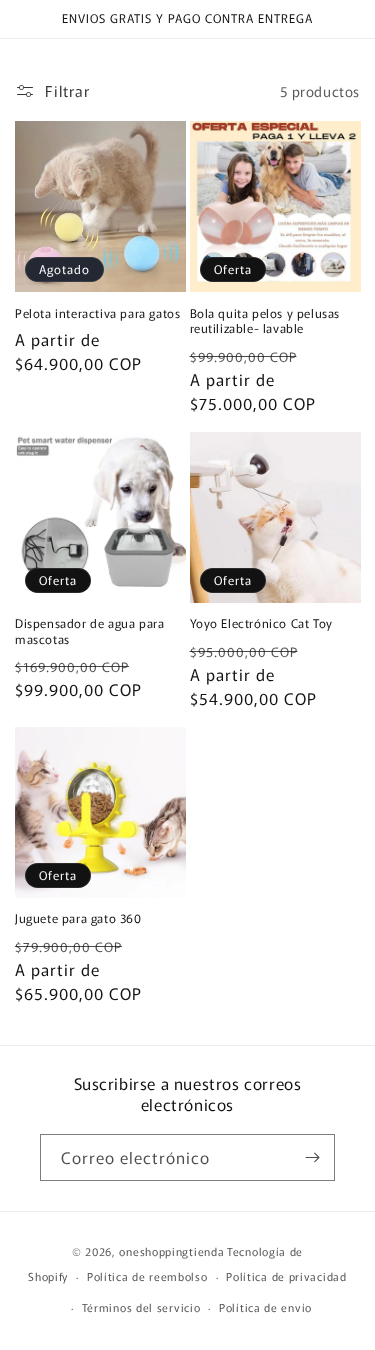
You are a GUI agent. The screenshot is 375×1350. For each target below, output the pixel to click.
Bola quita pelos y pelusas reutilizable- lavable (265, 320)
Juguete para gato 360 (78, 918)
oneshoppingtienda (171, 1251)
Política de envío (265, 1307)
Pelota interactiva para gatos (97, 313)
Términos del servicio (141, 1307)
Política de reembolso (147, 1276)
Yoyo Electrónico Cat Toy (261, 623)
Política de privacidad (286, 1276)
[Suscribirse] (312, 1157)
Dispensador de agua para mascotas (89, 630)
